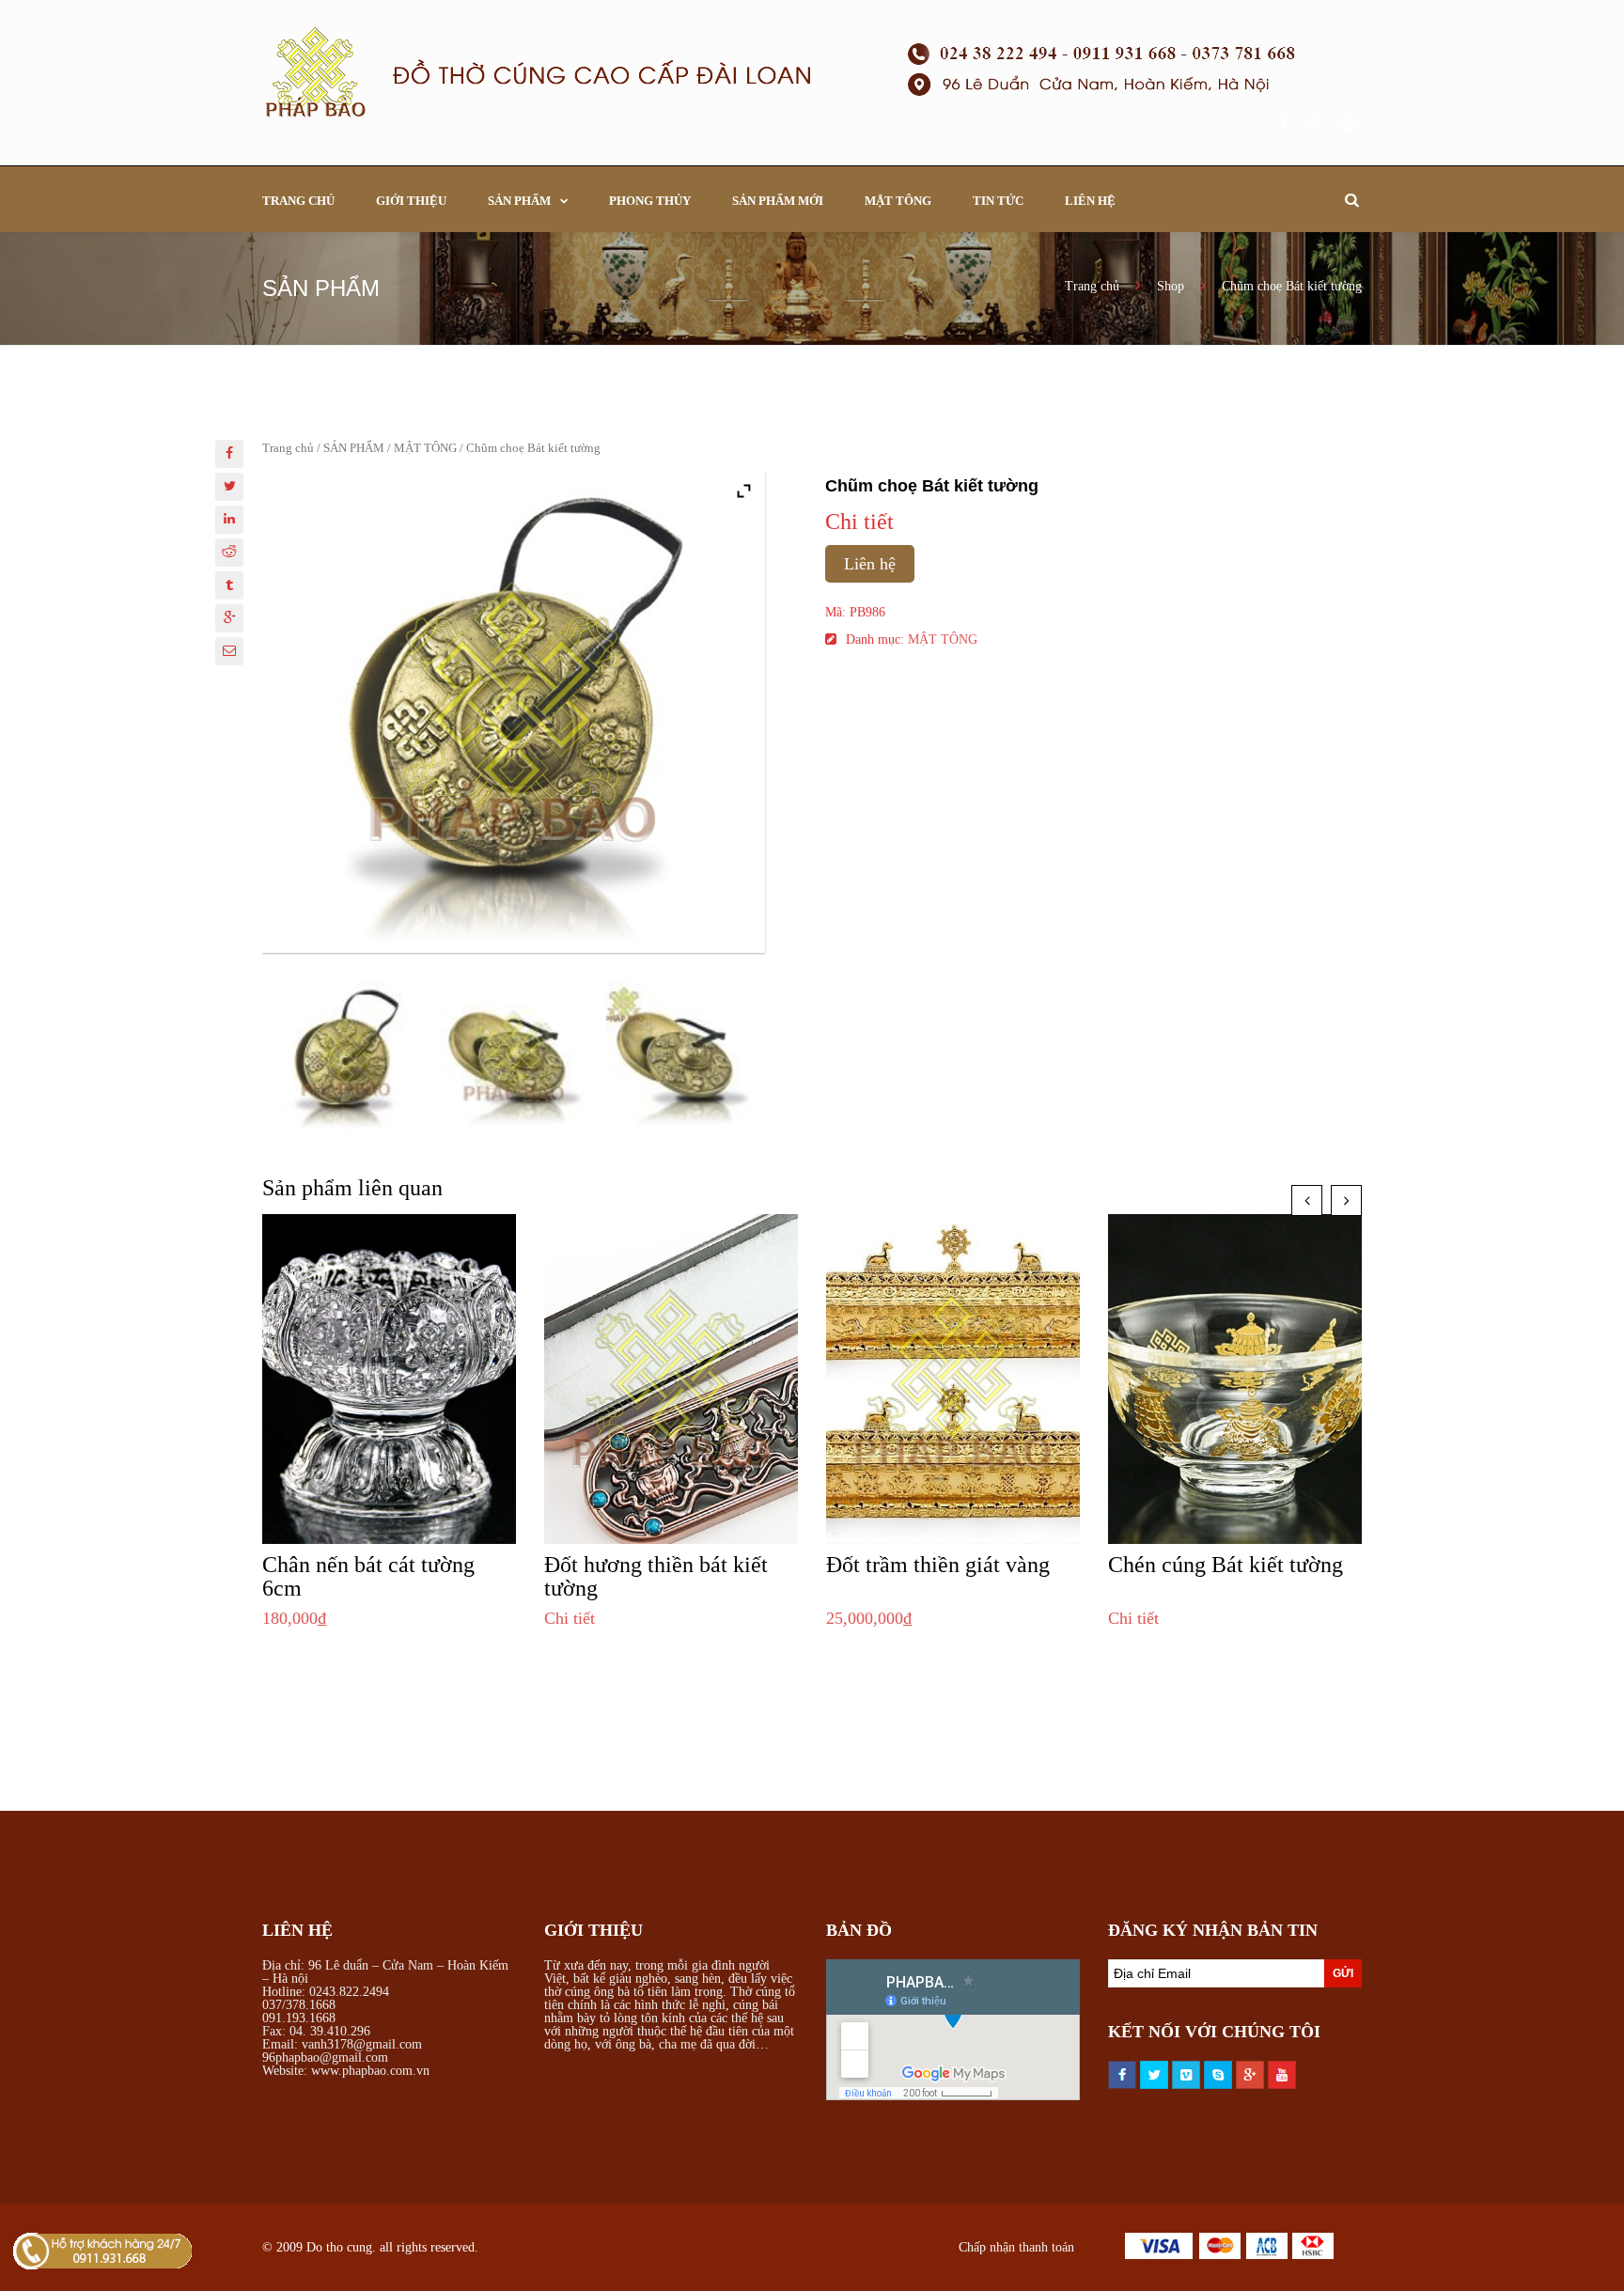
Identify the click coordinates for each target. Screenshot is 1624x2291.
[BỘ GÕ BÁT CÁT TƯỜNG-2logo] (682, 1057)
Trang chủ (1094, 286)
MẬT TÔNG (898, 201)
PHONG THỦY (650, 201)
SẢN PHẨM (519, 201)
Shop (1171, 286)
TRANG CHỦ (298, 201)
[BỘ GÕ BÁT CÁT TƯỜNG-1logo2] (346, 1057)
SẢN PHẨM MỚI (778, 201)
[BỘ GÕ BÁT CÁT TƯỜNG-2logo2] (514, 1057)
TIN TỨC (998, 201)
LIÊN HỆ (1090, 201)
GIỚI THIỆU (411, 201)
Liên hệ (870, 564)
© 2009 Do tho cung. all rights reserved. (370, 2247)
